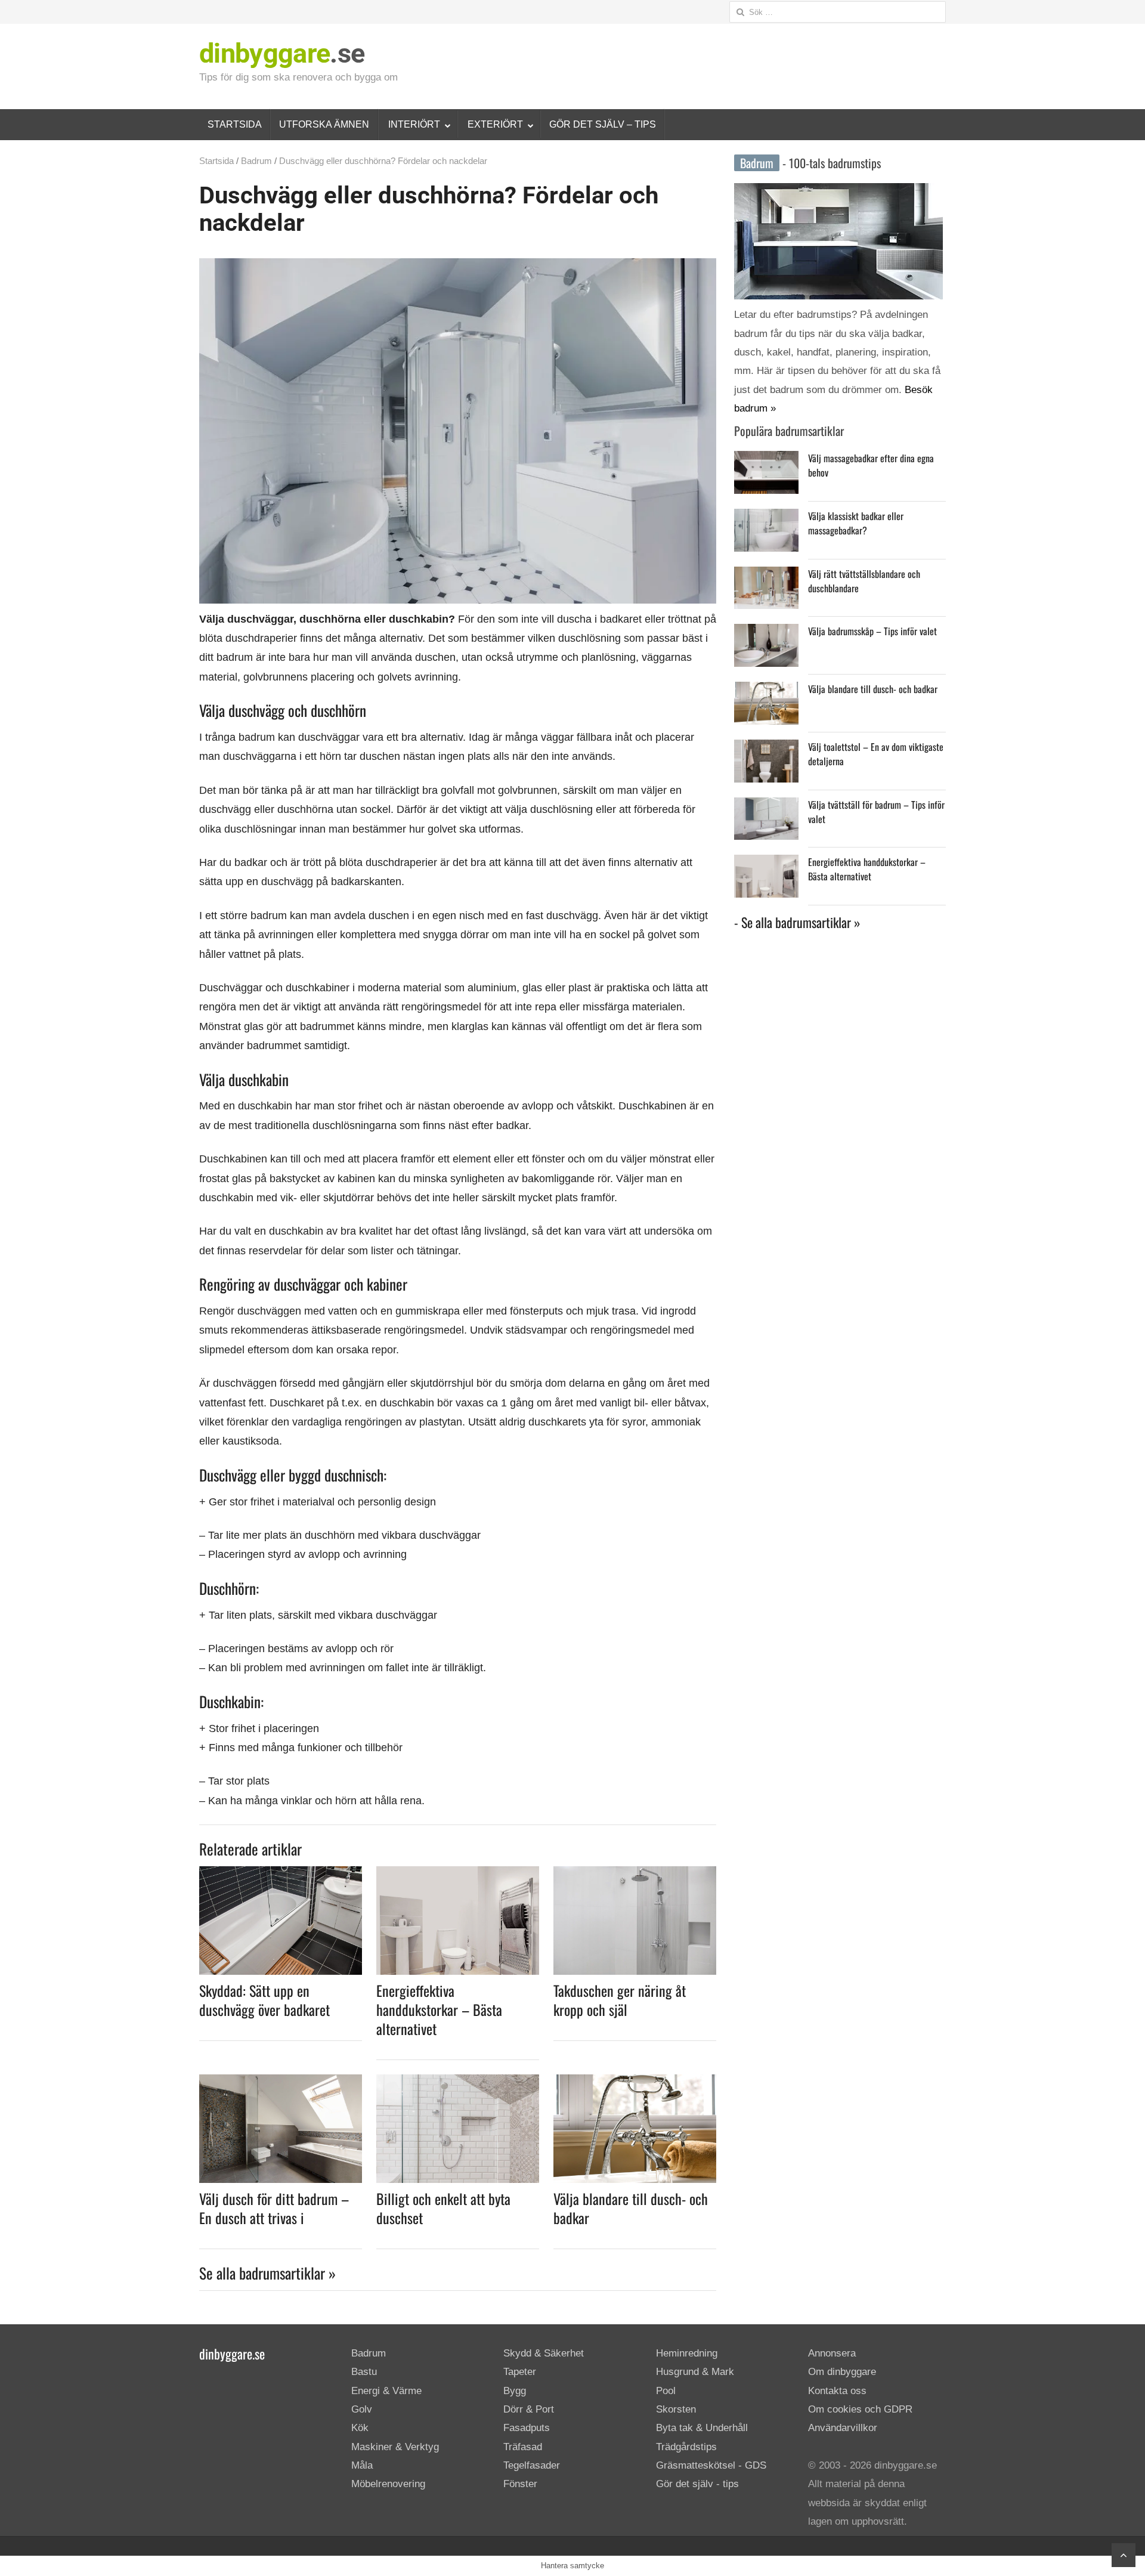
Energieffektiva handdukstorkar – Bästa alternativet (439, 2009)
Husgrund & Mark (695, 2372)
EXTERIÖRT (495, 124)
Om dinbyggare (842, 2372)
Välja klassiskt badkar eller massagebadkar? (856, 523)
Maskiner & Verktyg (395, 2447)
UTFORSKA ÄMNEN (324, 124)
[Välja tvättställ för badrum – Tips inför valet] (766, 807)
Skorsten (676, 2409)
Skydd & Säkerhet (544, 2353)
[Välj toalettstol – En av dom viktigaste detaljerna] (766, 749)
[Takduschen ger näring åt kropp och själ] (635, 1873)
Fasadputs (527, 2428)
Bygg (515, 2391)
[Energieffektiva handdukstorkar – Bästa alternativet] (458, 1873)
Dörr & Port (529, 2409)
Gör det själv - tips (697, 2484)
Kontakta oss (837, 2391)
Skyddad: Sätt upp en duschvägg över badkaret (264, 2000)
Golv (362, 2409)
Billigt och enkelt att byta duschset (443, 2208)
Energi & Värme (386, 2391)
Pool (666, 2391)
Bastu (364, 2372)
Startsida (216, 161)
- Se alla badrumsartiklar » (797, 922)
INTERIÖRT (414, 124)
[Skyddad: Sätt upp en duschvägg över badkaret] (281, 1873)
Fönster (520, 2484)
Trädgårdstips (686, 2447)
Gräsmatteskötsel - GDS (711, 2465)
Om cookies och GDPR (860, 2409)
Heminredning (687, 2353)
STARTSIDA (235, 124)
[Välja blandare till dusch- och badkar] (635, 2082)
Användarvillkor (843, 2428)
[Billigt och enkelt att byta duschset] (458, 2082)
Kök (360, 2428)
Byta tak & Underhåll (702, 2428)
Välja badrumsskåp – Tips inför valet (872, 631)
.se (282, 53)
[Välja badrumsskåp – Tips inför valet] (766, 633)
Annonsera (832, 2353)
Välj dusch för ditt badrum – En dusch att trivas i (274, 2208)
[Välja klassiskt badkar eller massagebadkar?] (766, 518)
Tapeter (520, 2372)
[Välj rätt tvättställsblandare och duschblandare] (766, 576)
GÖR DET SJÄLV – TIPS (603, 124)
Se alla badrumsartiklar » (267, 2273)
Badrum (256, 161)
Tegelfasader (532, 2465)
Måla (362, 2465)
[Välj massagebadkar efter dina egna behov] (766, 460)
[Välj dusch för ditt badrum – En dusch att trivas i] (281, 2082)
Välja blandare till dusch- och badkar (631, 2208)
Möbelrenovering (388, 2484)
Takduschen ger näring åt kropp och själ (620, 2000)
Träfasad (523, 2447)
